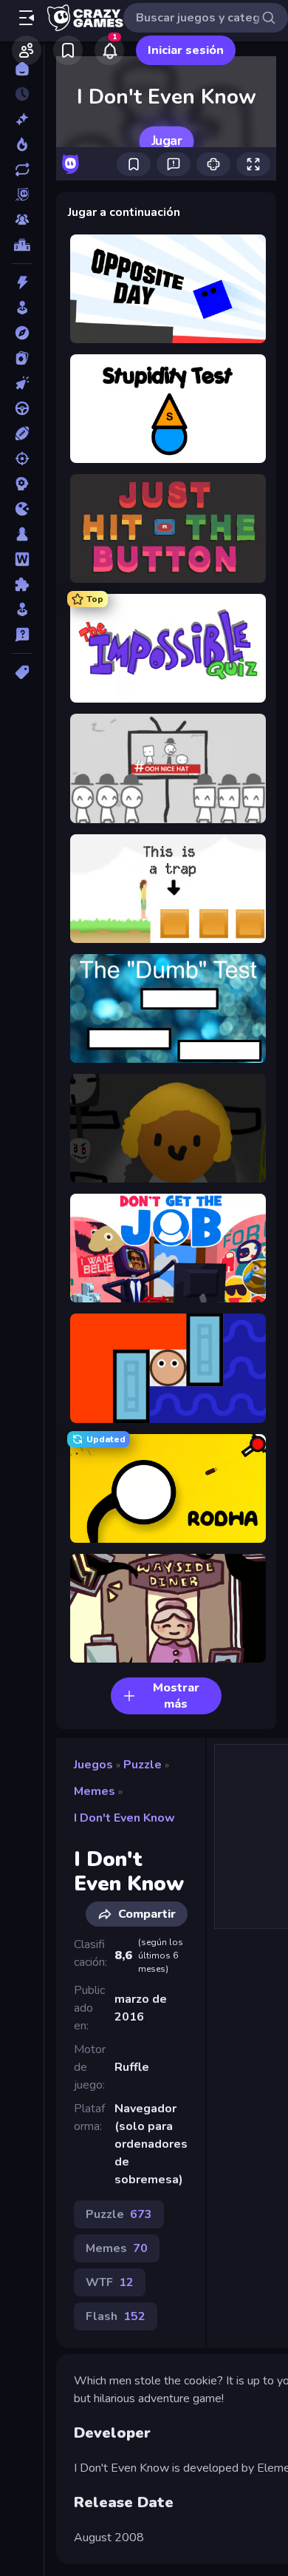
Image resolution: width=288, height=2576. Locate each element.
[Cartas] (22, 358)
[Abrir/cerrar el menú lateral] (27, 18)
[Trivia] (22, 635)
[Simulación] (22, 609)
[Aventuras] (22, 333)
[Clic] (22, 383)
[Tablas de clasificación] (22, 245)
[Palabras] (22, 559)
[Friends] (27, 50)
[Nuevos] (22, 119)
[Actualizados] (22, 169)
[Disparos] (22, 459)
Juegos (93, 1765)
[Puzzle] (22, 584)
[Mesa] (22, 534)
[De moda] (22, 144)
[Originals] (22, 195)
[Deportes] (22, 433)
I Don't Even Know (124, 1818)
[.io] (22, 509)
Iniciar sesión (186, 50)
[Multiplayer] (22, 220)
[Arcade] (22, 308)
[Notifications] (109, 50)
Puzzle (143, 1765)
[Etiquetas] (22, 672)
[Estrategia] (22, 484)
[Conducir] (22, 408)
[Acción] (22, 283)
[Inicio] (22, 69)
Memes (95, 1791)
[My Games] (68, 50)
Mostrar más (176, 1696)
